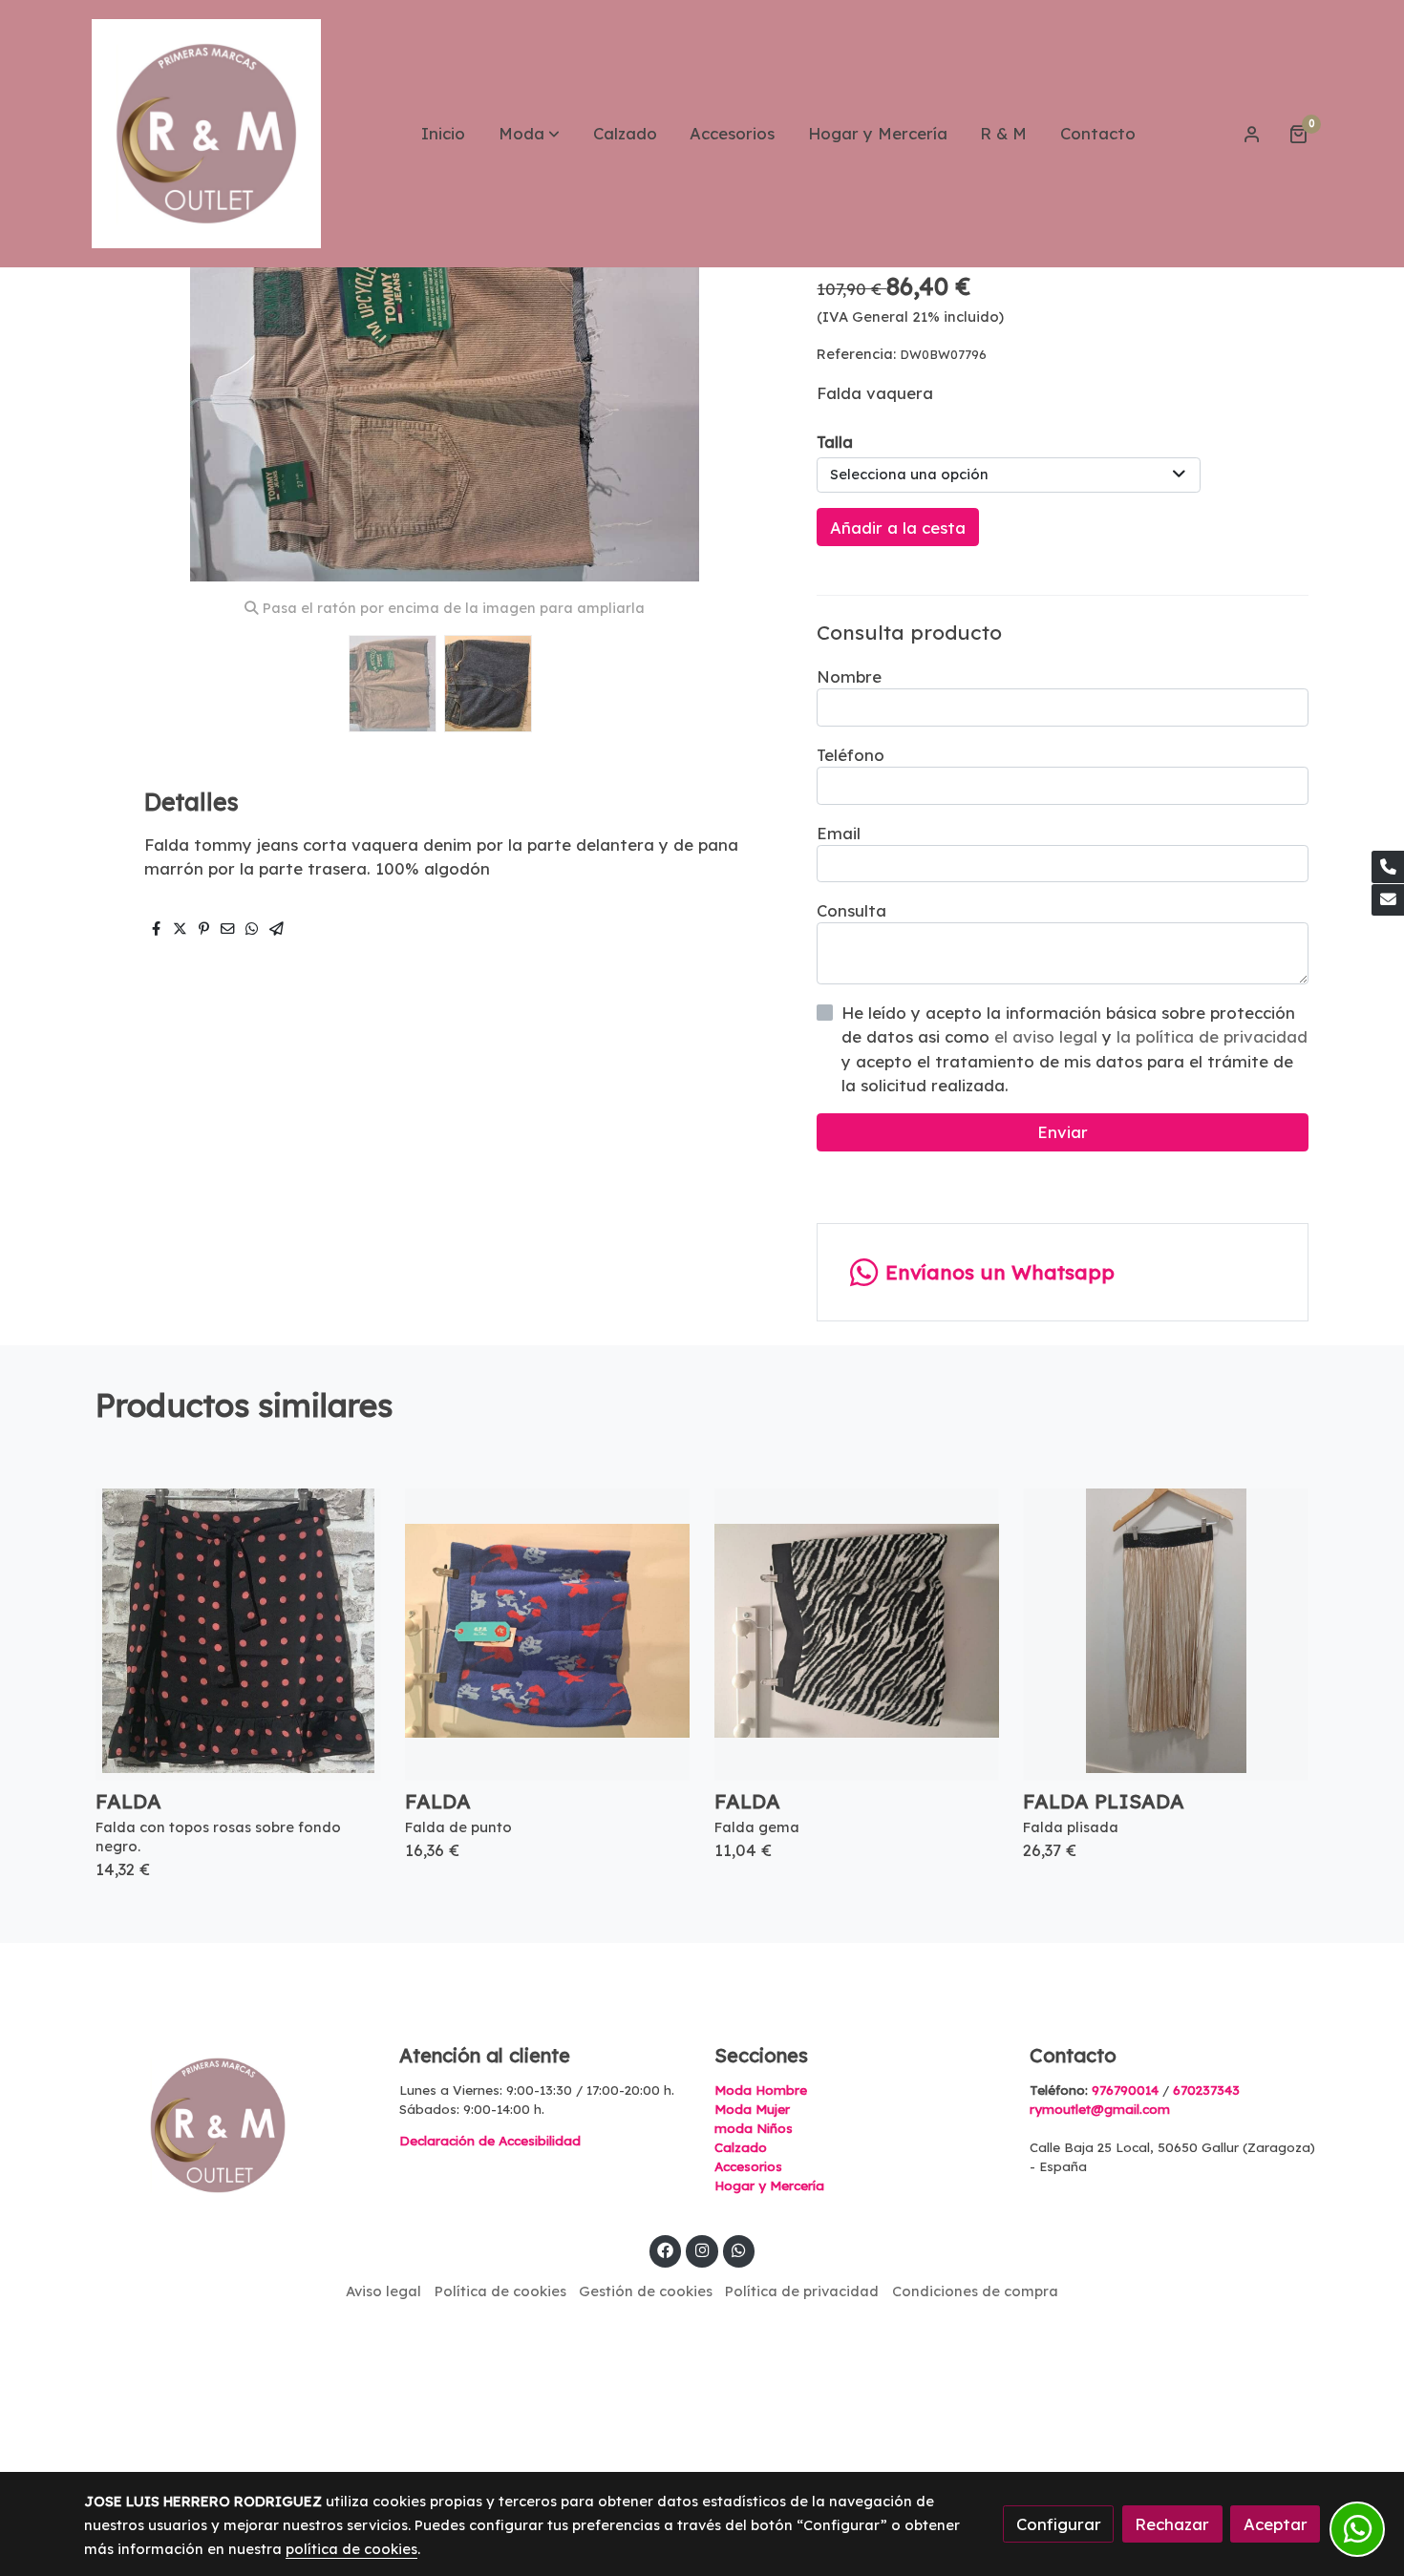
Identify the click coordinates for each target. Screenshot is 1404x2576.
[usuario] (1252, 134)
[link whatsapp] (739, 2249)
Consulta (851, 910)
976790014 (1125, 2090)
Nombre (849, 676)
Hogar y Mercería (769, 2185)
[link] (206, 134)
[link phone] (1388, 867)
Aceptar (1276, 2524)
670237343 (1206, 2090)
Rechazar (1172, 2524)
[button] (529, 134)
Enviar (1063, 1132)
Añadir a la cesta (898, 528)
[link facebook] (666, 2249)
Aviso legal (383, 2291)
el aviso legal (1048, 1036)
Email (839, 833)
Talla (835, 442)
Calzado (741, 2147)
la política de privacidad (1212, 1036)
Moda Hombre (761, 2090)
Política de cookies (500, 2291)
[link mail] (1388, 900)
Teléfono (851, 755)
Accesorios (748, 2166)
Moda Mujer (752, 2109)
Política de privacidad (802, 2291)
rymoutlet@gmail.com (1100, 2109)
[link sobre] (229, 2125)
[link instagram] (702, 2249)
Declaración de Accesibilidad (490, 2141)
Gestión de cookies (646, 2291)
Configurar (1059, 2524)
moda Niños (754, 2128)
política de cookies (351, 2549)
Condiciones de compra (975, 2291)
